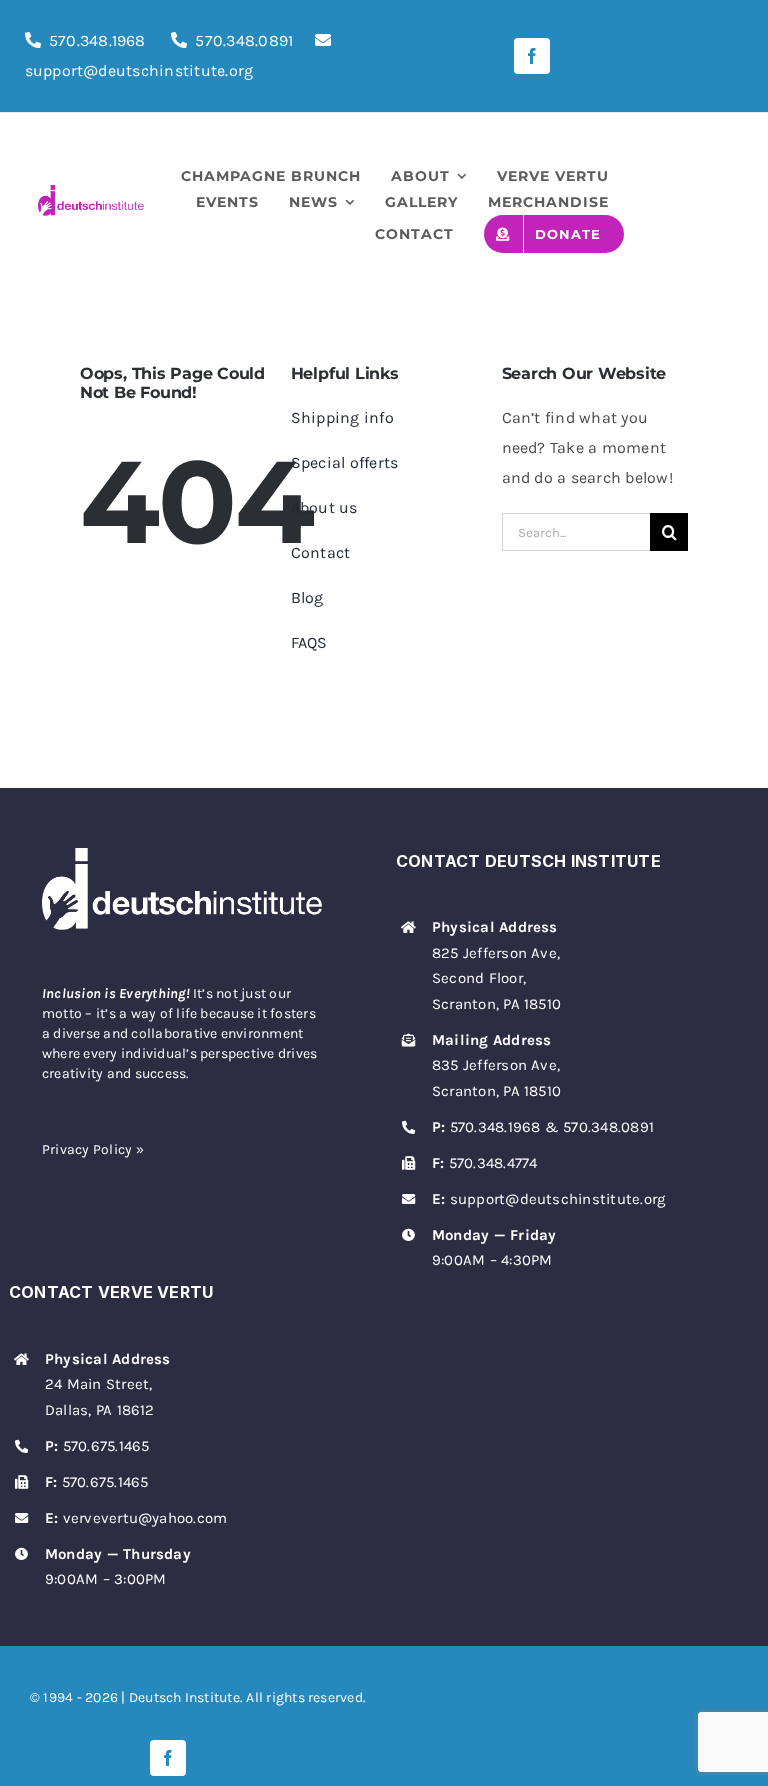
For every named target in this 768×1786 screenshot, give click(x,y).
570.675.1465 (106, 1446)
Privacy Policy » (93, 1149)
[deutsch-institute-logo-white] (182, 855)
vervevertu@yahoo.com (145, 1518)
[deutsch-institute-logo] (91, 192)
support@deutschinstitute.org (558, 1199)
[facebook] (532, 56)
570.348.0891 (244, 40)
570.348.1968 (97, 40)
